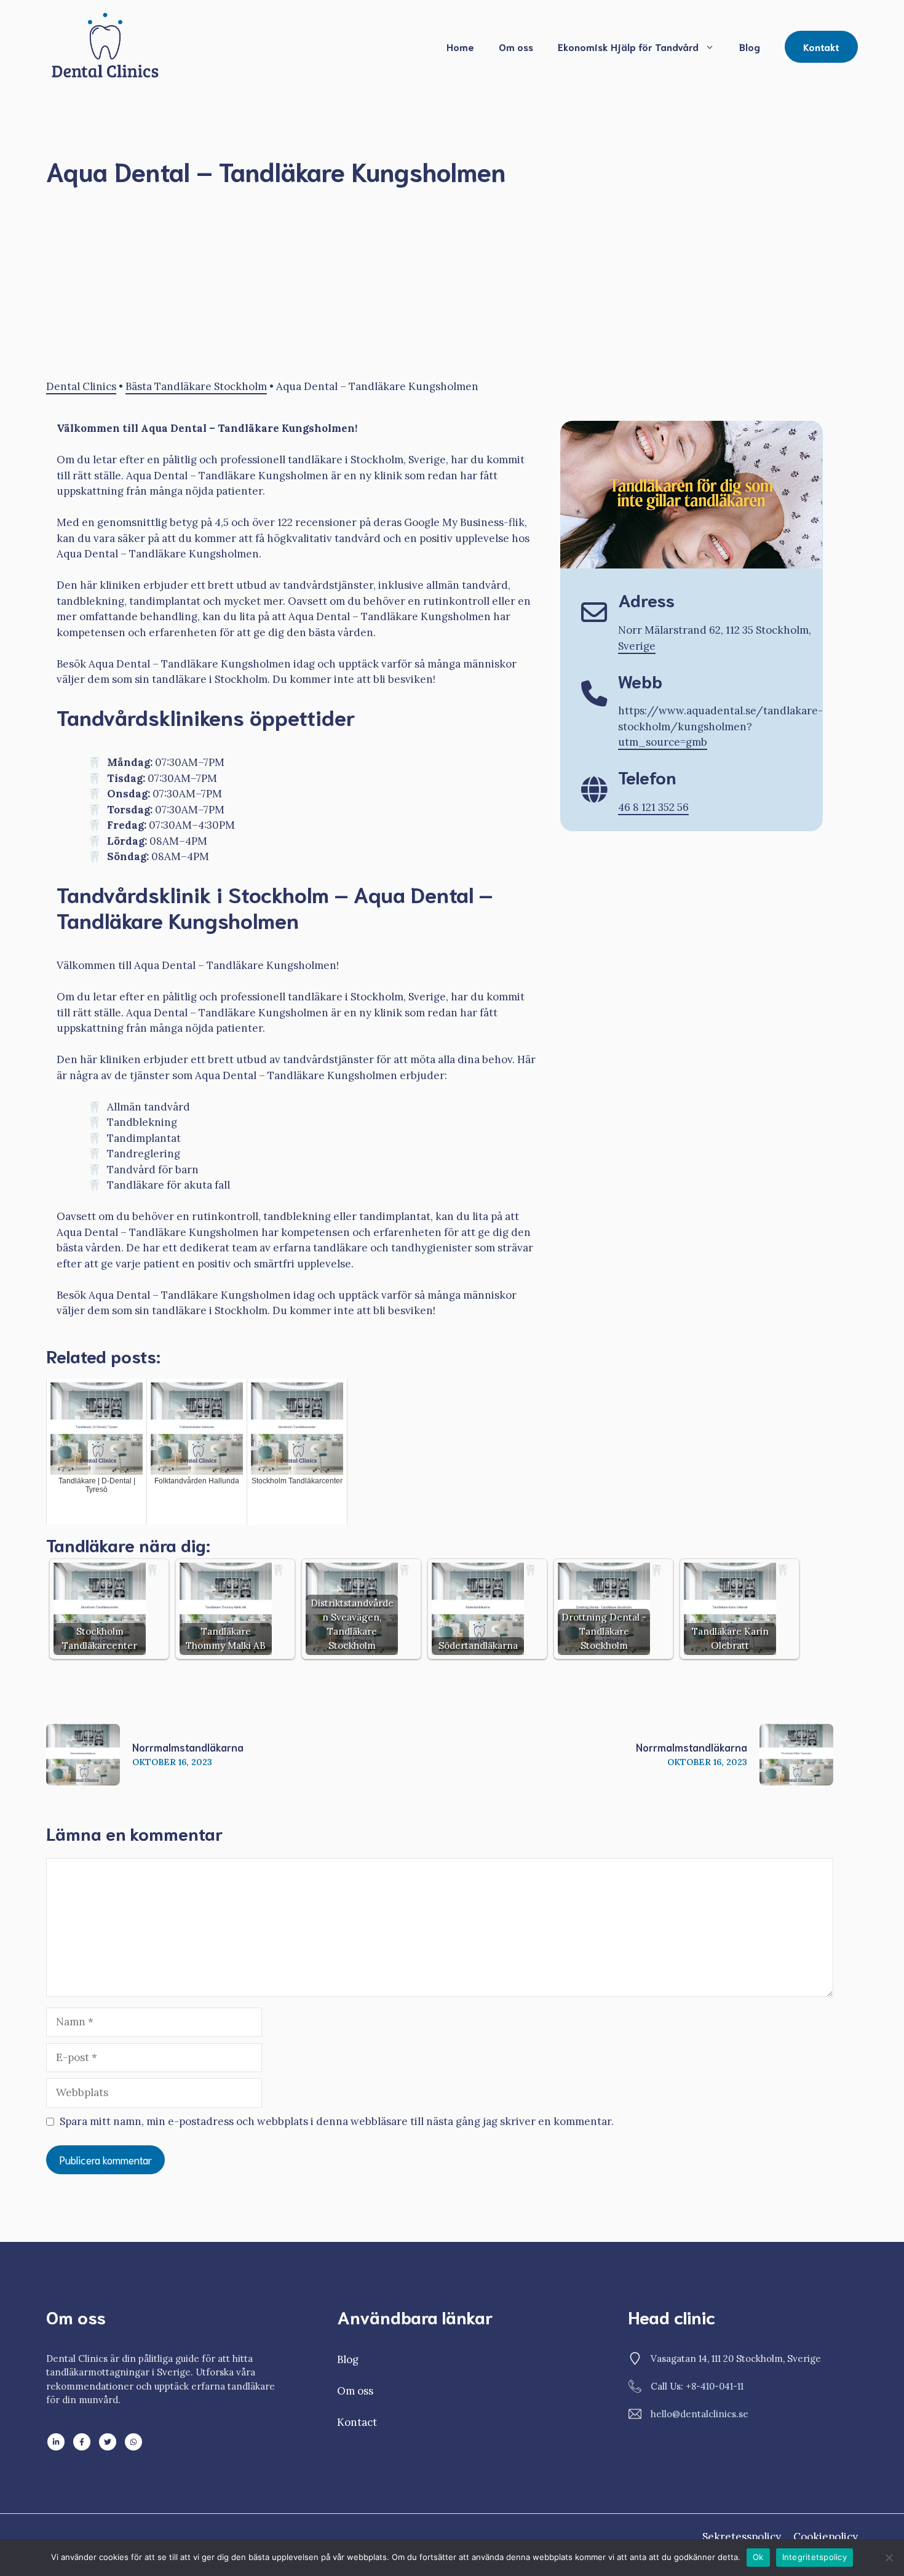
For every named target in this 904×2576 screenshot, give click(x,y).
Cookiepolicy (826, 2537)
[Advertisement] (415, 288)
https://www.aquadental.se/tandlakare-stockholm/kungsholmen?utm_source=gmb (720, 726)
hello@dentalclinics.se (700, 2414)
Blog (750, 46)
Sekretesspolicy (742, 2537)
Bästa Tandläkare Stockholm (196, 386)
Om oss (516, 46)
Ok (758, 2557)
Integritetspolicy (815, 2557)
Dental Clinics (81, 386)
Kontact (357, 2422)
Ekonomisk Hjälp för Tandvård (628, 46)
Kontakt (821, 46)
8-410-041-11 (717, 2386)
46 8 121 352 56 (653, 807)
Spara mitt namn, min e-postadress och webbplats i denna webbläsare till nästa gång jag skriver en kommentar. (337, 2121)
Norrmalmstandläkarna (188, 1747)
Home (460, 46)
